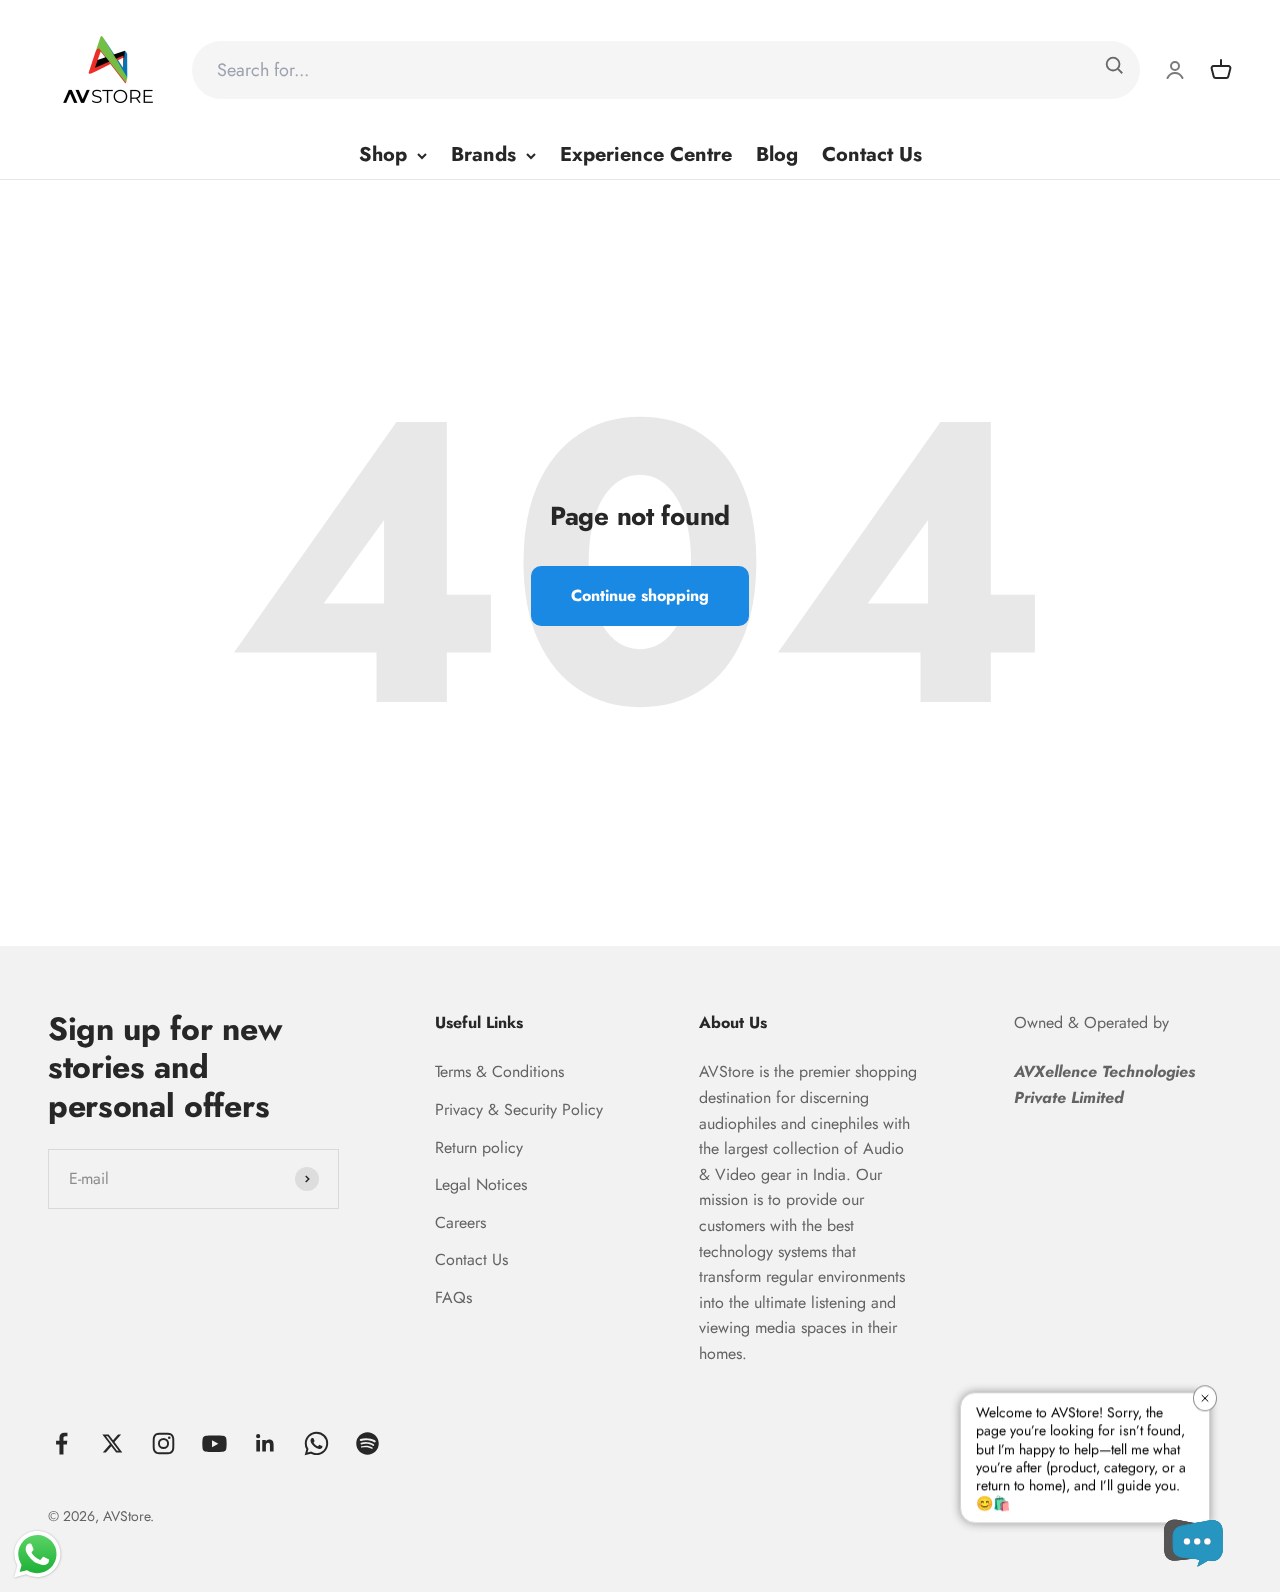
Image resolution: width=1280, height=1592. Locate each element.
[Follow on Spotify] (367, 1443)
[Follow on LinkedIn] (265, 1443)
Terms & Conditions (499, 1071)
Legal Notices (481, 1184)
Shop (383, 154)
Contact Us (872, 154)
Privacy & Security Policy (519, 1109)
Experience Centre (646, 154)
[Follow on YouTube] (214, 1443)
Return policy (479, 1147)
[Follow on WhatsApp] (316, 1443)
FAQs (453, 1297)
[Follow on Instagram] (163, 1443)
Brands (483, 154)
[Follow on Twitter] (112, 1443)
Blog (777, 154)
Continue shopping (640, 595)
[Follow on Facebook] (61, 1443)
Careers (460, 1222)
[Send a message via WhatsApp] (37, 1554)
